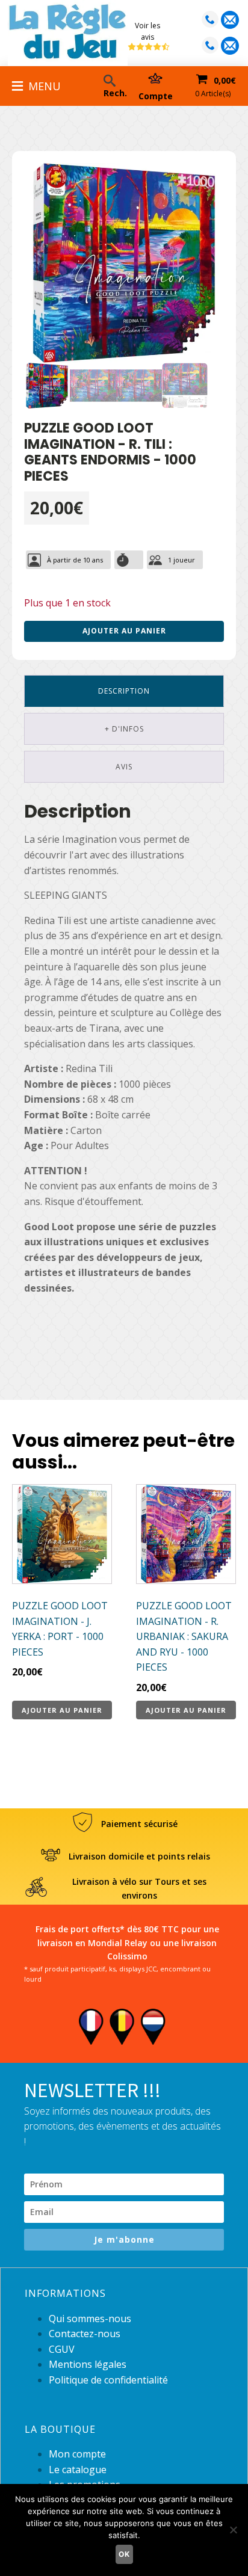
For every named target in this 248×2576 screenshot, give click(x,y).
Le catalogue (78, 2470)
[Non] (233, 2530)
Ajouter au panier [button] (62, 1710)
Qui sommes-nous (90, 2319)
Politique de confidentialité (108, 2380)
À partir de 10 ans (75, 560)
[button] (203, 183)
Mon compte (77, 2454)
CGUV (62, 2349)
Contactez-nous (85, 2334)
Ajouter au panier (124, 631)
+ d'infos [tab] (124, 729)
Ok (124, 2554)
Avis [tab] (124, 767)
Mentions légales (88, 2364)
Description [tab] (124, 691)
